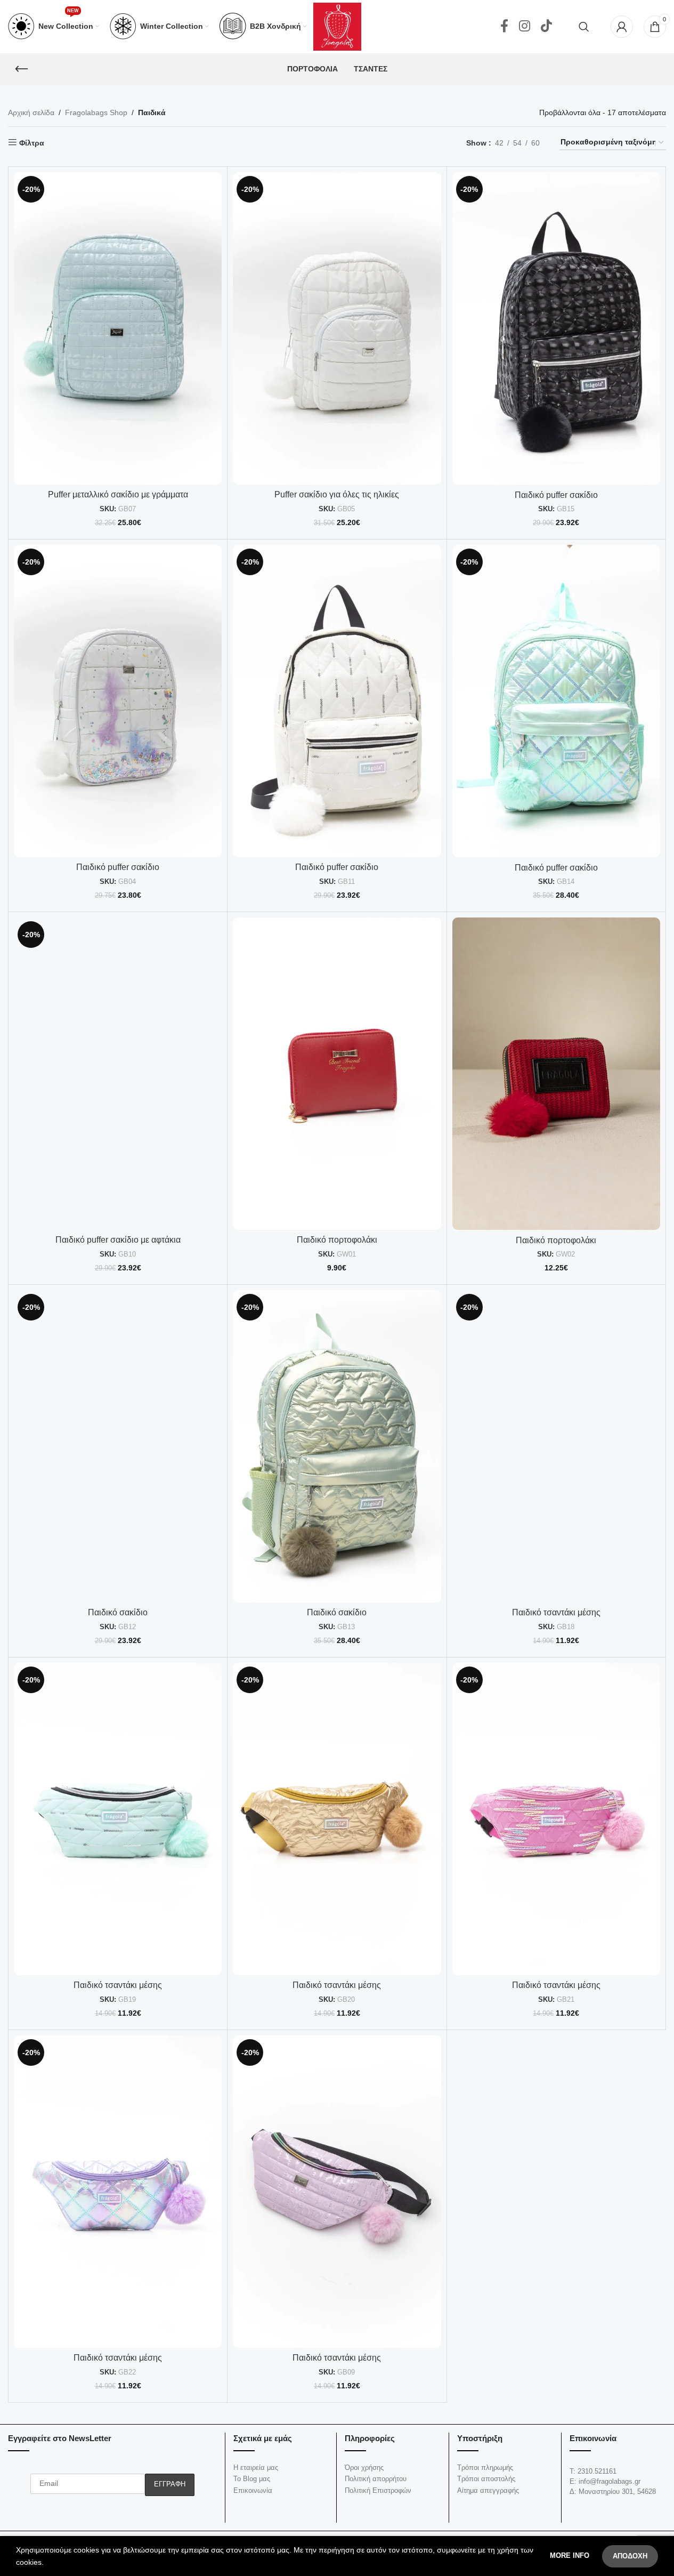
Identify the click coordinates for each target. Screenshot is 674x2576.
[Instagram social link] (525, 27)
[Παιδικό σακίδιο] (118, 1446)
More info (571, 2555)
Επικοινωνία (253, 2490)
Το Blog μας (252, 2479)
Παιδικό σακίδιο (118, 1612)
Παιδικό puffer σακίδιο (556, 495)
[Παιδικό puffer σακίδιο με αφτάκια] (118, 1073)
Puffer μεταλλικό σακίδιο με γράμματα (118, 494)
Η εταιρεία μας (256, 2468)
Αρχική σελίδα (31, 112)
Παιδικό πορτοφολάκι (337, 1240)
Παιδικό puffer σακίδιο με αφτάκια (118, 1240)
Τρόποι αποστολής (486, 2479)
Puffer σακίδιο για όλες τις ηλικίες (337, 494)
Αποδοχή (630, 2556)
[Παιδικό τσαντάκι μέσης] (556, 1446)
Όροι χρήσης (364, 2468)
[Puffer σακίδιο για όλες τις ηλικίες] (337, 328)
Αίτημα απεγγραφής (488, 2490)
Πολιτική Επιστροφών (378, 2490)
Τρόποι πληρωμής (485, 2468)
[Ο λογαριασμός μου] (622, 27)
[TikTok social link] (546, 27)
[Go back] (21, 69)
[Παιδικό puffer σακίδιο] (556, 328)
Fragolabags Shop (96, 112)
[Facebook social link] (504, 27)
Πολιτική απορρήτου (376, 2479)
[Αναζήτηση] (584, 27)
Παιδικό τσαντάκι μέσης (556, 1612)
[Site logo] (337, 26)
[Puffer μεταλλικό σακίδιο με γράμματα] (118, 328)
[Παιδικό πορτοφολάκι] (337, 1073)
